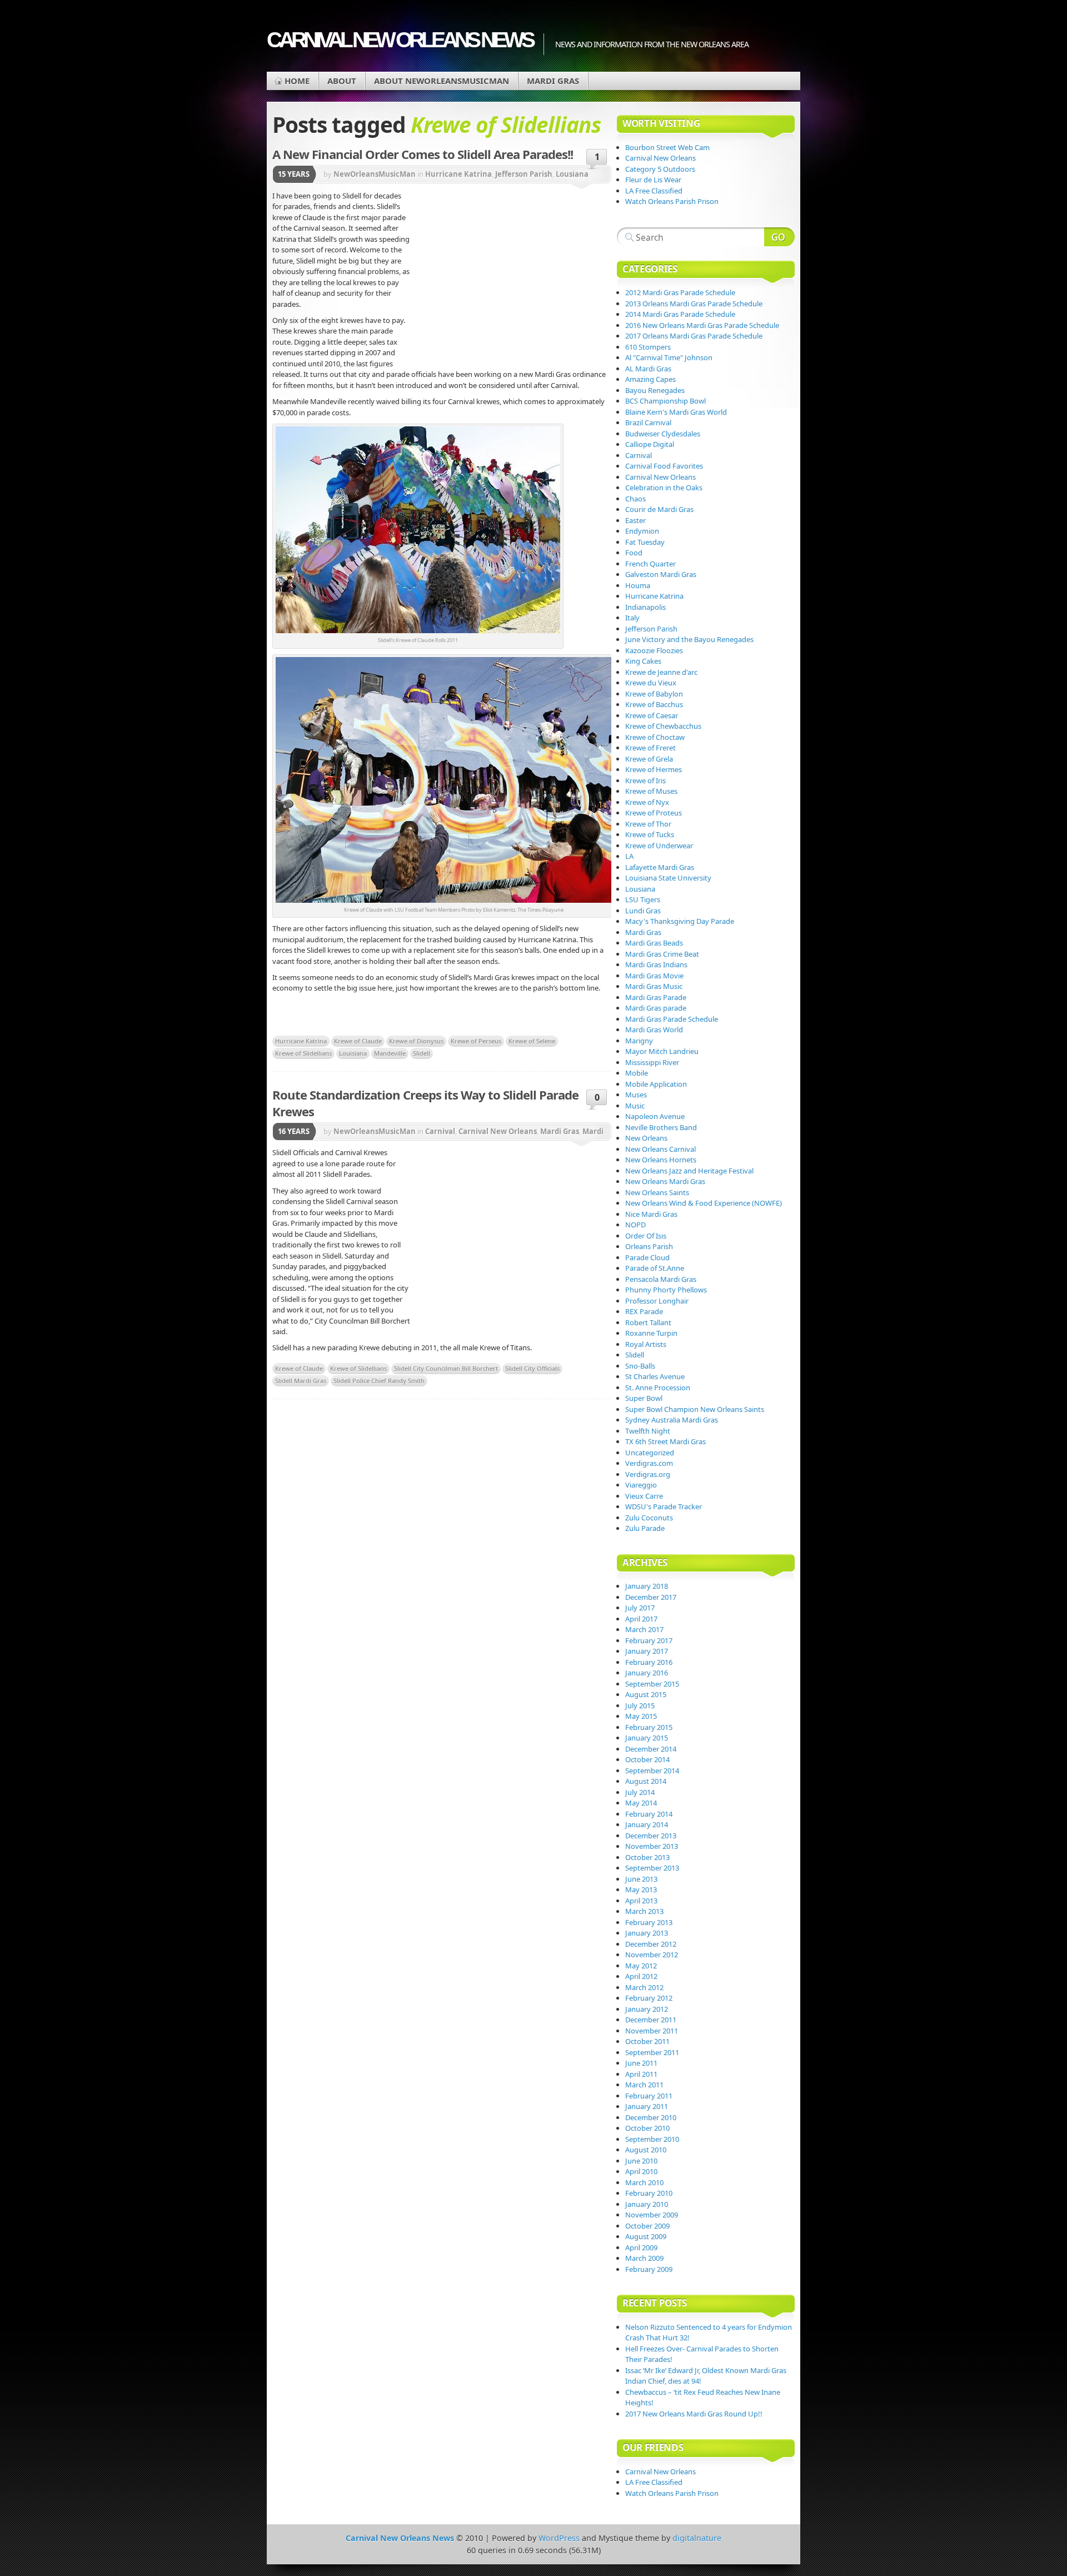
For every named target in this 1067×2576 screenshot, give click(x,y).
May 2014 (641, 1803)
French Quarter (650, 564)
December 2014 (651, 1749)
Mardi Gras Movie (654, 976)
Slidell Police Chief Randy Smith (379, 1381)
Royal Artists (646, 1344)
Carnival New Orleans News (400, 40)
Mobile (637, 1073)
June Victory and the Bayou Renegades (689, 639)
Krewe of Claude (358, 1041)
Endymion (642, 531)
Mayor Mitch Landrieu (662, 1051)
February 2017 (649, 1640)
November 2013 (652, 1846)
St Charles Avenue (655, 1376)
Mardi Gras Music (654, 986)
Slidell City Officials (532, 1368)
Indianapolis (645, 607)
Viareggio (641, 1485)
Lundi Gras (643, 911)
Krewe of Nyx (647, 802)
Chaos (635, 499)
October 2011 (647, 2041)
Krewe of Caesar (652, 715)
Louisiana (353, 1053)
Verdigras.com (649, 1463)
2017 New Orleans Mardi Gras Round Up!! (694, 2414)
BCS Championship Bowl (665, 401)
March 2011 (644, 2085)
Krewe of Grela (649, 759)
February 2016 (649, 1662)
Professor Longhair (657, 1301)
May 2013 (641, 1889)
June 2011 (641, 2063)
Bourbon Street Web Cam (667, 147)
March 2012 (644, 1987)
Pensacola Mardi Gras (661, 1279)
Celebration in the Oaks (664, 488)
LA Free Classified (654, 191)
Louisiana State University (668, 878)
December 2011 (651, 2020)
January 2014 (647, 1824)
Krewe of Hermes (654, 769)
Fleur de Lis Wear (653, 180)
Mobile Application (656, 1084)
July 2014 (640, 1792)
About (342, 81)
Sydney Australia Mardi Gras (672, 1420)
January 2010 (647, 2204)
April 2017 (641, 1619)
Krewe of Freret (650, 748)
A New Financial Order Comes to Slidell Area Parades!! (423, 154)
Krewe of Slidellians (303, 1053)
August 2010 (646, 2150)
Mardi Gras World (654, 1030)
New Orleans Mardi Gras (665, 1181)
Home (297, 81)
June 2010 (641, 2161)
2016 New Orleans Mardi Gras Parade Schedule (702, 325)
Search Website (779, 237)
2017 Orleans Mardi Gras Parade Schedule (694, 336)
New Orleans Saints (657, 1192)
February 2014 (649, 1814)
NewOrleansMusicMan (375, 174)
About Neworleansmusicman (442, 81)
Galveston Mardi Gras (661, 574)
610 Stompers (648, 347)
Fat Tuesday (645, 542)
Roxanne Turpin (651, 1333)
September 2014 (652, 1771)
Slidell (422, 1053)
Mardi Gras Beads (654, 943)
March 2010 (644, 2182)
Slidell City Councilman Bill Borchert (446, 1368)
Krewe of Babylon (654, 694)
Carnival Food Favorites (664, 466)
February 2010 (649, 2193)
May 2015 (641, 1716)
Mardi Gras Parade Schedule (672, 1019)
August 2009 (646, 2236)
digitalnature (697, 2538)
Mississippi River (652, 1062)
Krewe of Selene (532, 1041)
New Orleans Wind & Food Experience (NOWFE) (704, 1203)
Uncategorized (650, 1453)
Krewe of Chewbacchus (663, 726)
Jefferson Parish (524, 174)
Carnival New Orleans (498, 1131)
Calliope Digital (650, 444)
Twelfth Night (648, 1431)
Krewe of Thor (648, 824)
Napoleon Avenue (655, 1116)
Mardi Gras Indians (656, 964)
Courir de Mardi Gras (659, 509)
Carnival (440, 1131)
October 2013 (647, 1857)
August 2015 (646, 1694)
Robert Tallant (648, 1322)
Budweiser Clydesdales (663, 434)
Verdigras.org (648, 1474)
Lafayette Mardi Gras (660, 867)
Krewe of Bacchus (654, 704)
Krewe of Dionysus (416, 1041)
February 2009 (649, 2269)
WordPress (559, 2538)
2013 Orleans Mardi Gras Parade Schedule (694, 304)
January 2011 (647, 2106)
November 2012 (652, 1955)
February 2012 (649, 1998)
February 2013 (649, 1922)
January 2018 (647, 1586)
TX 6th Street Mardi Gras (665, 1441)
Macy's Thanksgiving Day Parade (680, 921)
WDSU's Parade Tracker (664, 1506)
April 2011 (641, 2074)
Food (634, 553)
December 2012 (651, 1944)
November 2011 (652, 2031)
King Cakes (643, 661)
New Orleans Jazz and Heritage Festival (689, 1171)
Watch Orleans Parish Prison (672, 201)
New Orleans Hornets (661, 1160)
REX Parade (644, 1311)
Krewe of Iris (645, 780)
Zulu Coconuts (649, 1518)
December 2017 (651, 1597)
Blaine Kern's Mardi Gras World (676, 412)
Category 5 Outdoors (660, 169)
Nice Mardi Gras (651, 1214)
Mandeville (390, 1053)
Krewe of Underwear (659, 846)
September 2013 (652, 1868)
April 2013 (641, 1901)
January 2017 (647, 1651)
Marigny (639, 1041)
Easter (635, 520)
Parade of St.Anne (655, 1268)
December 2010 (651, 2117)
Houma (638, 585)
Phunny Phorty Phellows (666, 1290)
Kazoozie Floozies (654, 650)
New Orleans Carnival (660, 1149)
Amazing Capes (650, 379)
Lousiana (572, 174)
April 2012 (641, 1976)
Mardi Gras (553, 81)
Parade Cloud (647, 1257)
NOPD (635, 1225)
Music (635, 1106)
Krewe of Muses (651, 791)
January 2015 (647, 1738)
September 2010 (652, 2139)
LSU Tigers (643, 899)
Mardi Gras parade (656, 1008)
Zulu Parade (645, 1528)
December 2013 (651, 1836)
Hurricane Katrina (458, 174)
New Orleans (646, 1138)
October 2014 (647, 1759)
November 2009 (652, 2215)
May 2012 (641, 1966)
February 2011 (649, 2096)
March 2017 (644, 1629)
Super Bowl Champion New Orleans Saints (695, 1409)
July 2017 (640, 1608)
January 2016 (647, 1673)
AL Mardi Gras (648, 369)
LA (629, 856)
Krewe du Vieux (651, 683)
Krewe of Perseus (476, 1041)
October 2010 (647, 2128)
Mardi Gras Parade (656, 997)
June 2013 (641, 1879)
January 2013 (647, 1933)
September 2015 (652, 1684)
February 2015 (649, 1727)
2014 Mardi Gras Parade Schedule (680, 314)
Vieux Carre (644, 1496)
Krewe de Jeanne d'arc (661, 672)
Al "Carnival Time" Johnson (669, 357)
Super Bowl (644, 1398)
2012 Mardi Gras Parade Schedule (680, 292)
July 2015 (640, 1705)
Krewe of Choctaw (655, 737)
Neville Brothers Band (661, 1127)
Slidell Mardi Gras (301, 1381)
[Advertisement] (511, 275)
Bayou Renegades (655, 390)
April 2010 (641, 2171)
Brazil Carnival (648, 422)
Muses (636, 1095)
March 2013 (644, 1911)
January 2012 (647, 2009)
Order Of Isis (646, 1236)
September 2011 (652, 2052)
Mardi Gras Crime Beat (662, 954)
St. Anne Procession (658, 1388)
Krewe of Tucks (650, 834)
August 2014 (646, 1781)
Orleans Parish (649, 1246)
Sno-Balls (640, 1366)
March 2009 (644, 2258)
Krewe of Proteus (654, 813)
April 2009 (641, 2247)
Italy (632, 618)
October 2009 (647, 2226)
